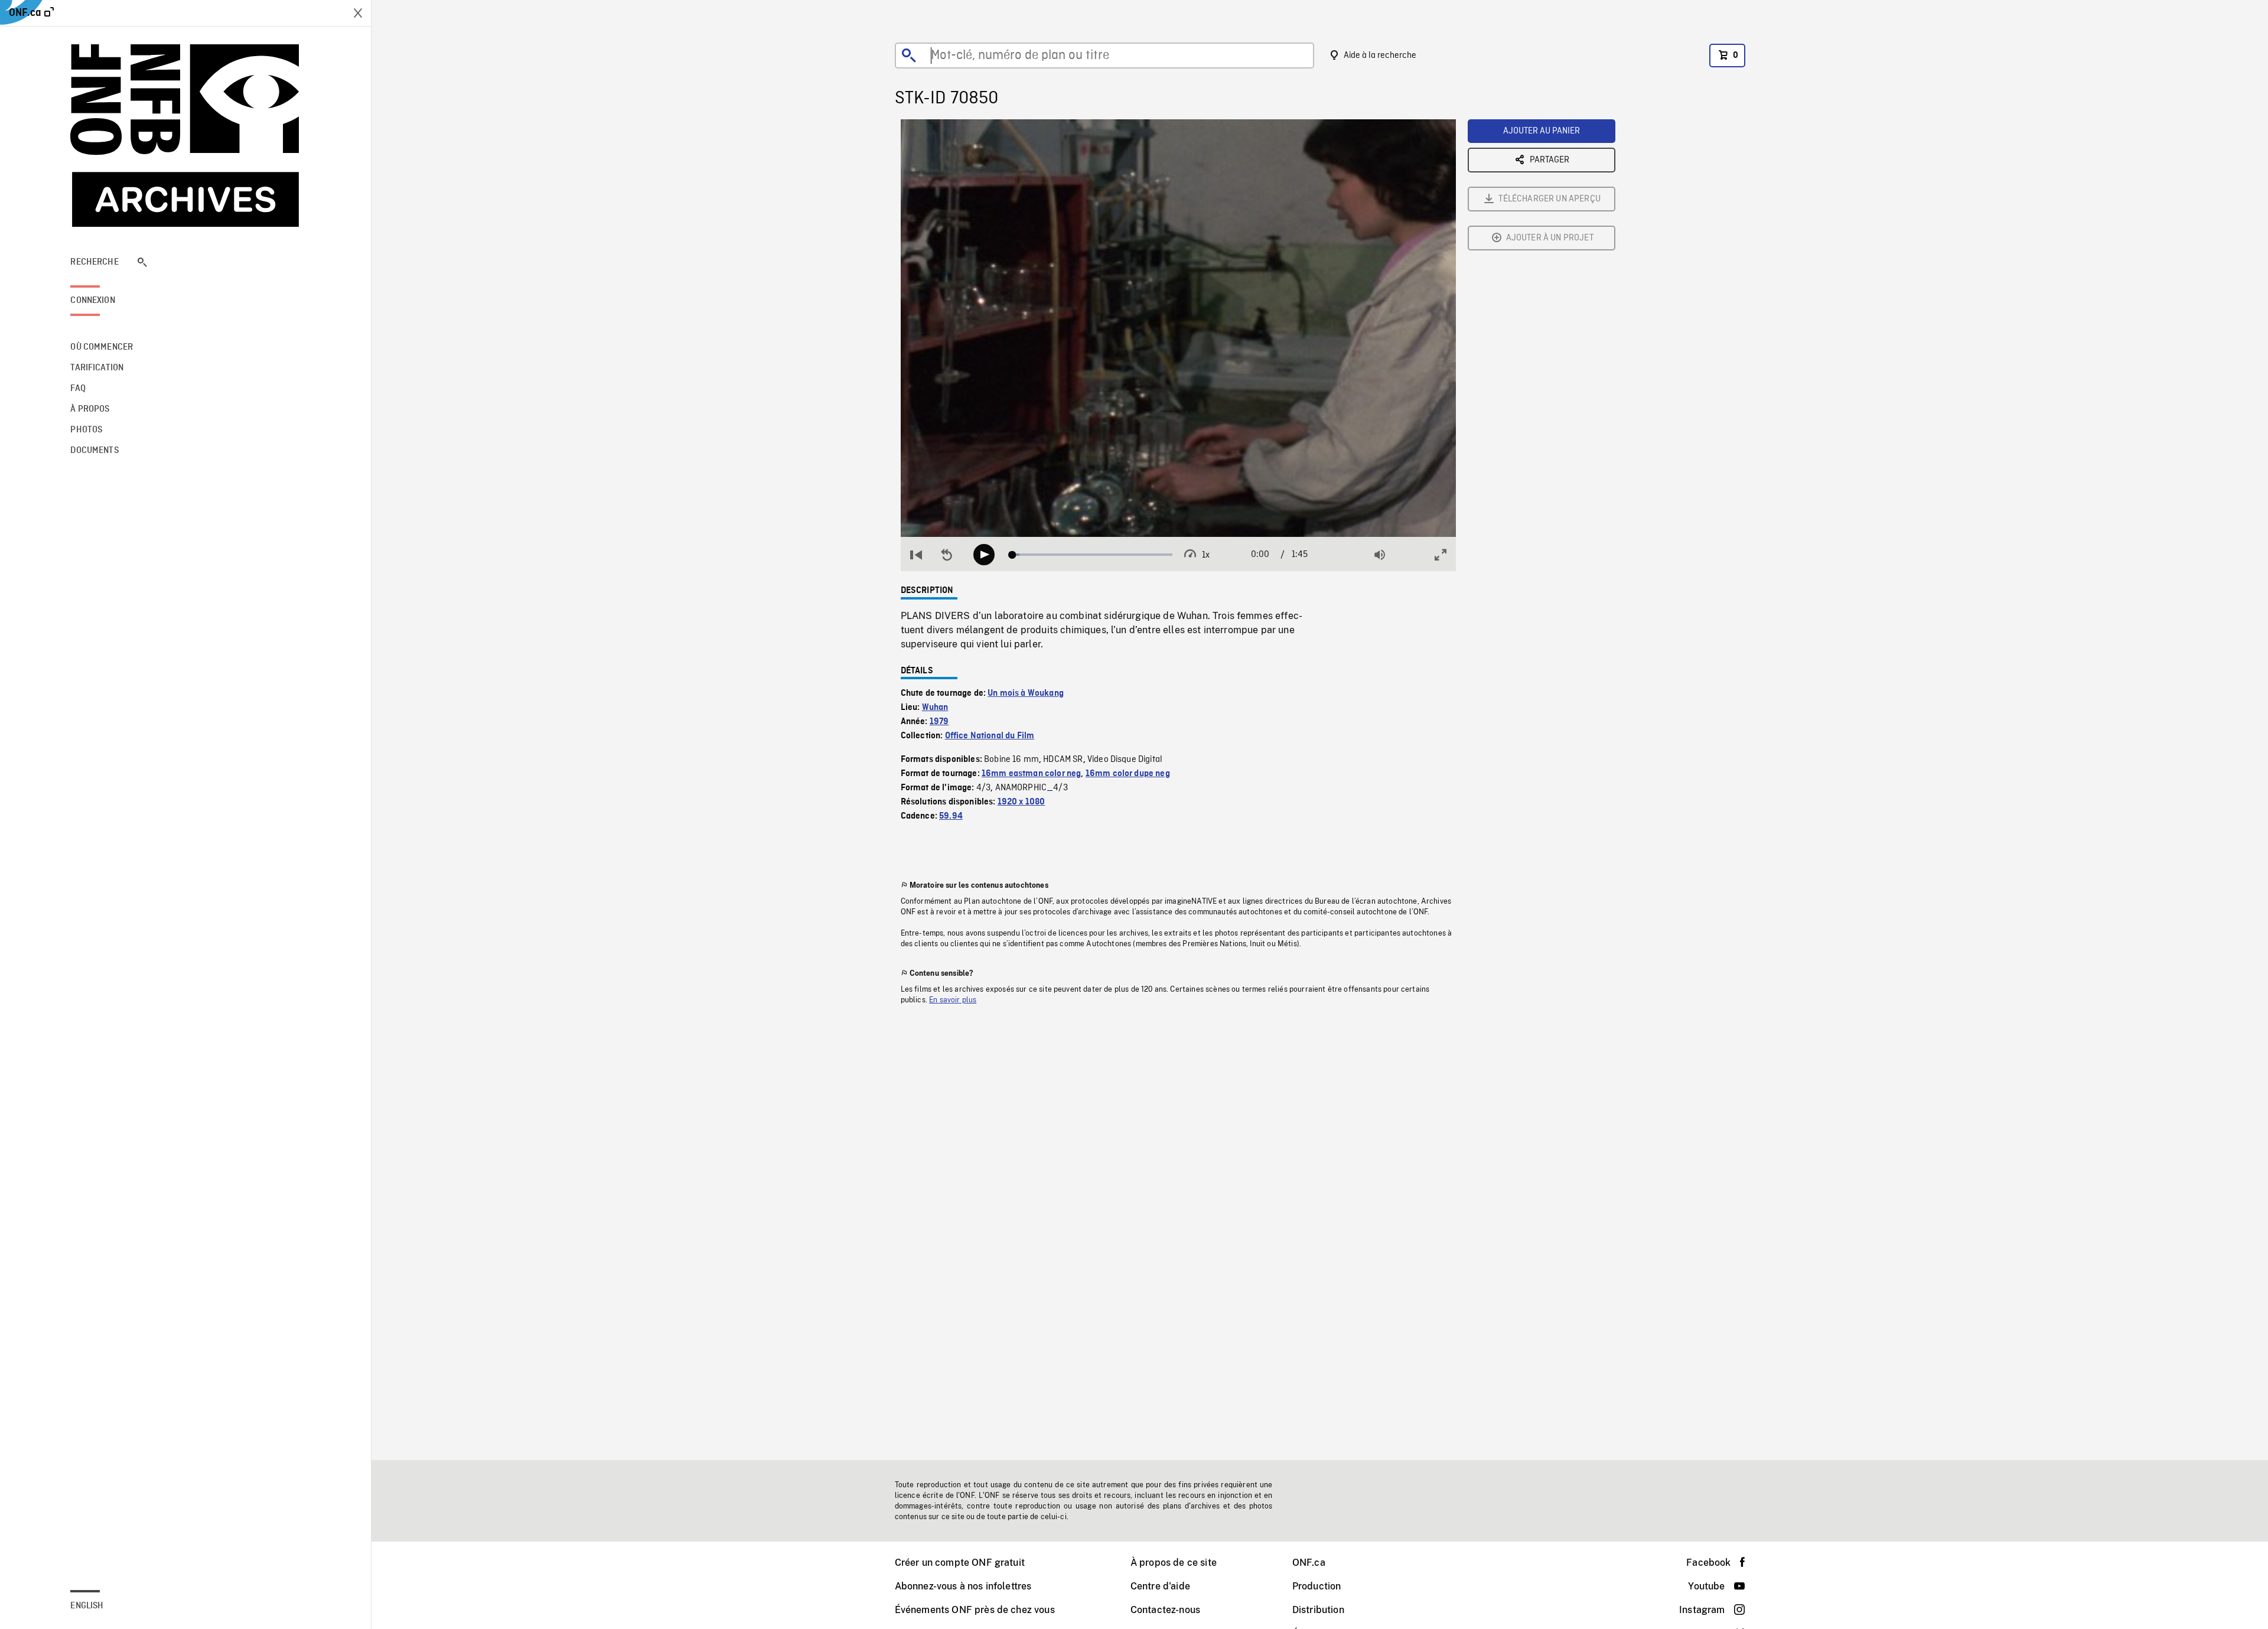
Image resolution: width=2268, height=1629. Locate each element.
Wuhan (935, 708)
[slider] (1092, 555)
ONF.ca (1309, 1563)
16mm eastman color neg (1032, 774)
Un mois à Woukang (1026, 693)
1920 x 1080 (1021, 802)
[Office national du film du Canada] (185, 136)
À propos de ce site (1174, 1563)
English (87, 1606)
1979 (939, 722)
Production (1317, 1586)
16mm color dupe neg (1128, 774)
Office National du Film (990, 736)
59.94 (951, 816)
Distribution (1318, 1610)
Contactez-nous (1165, 1610)
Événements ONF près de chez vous (975, 1610)
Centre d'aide (1160, 1586)
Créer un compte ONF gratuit (960, 1563)
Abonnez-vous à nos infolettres (963, 1586)
